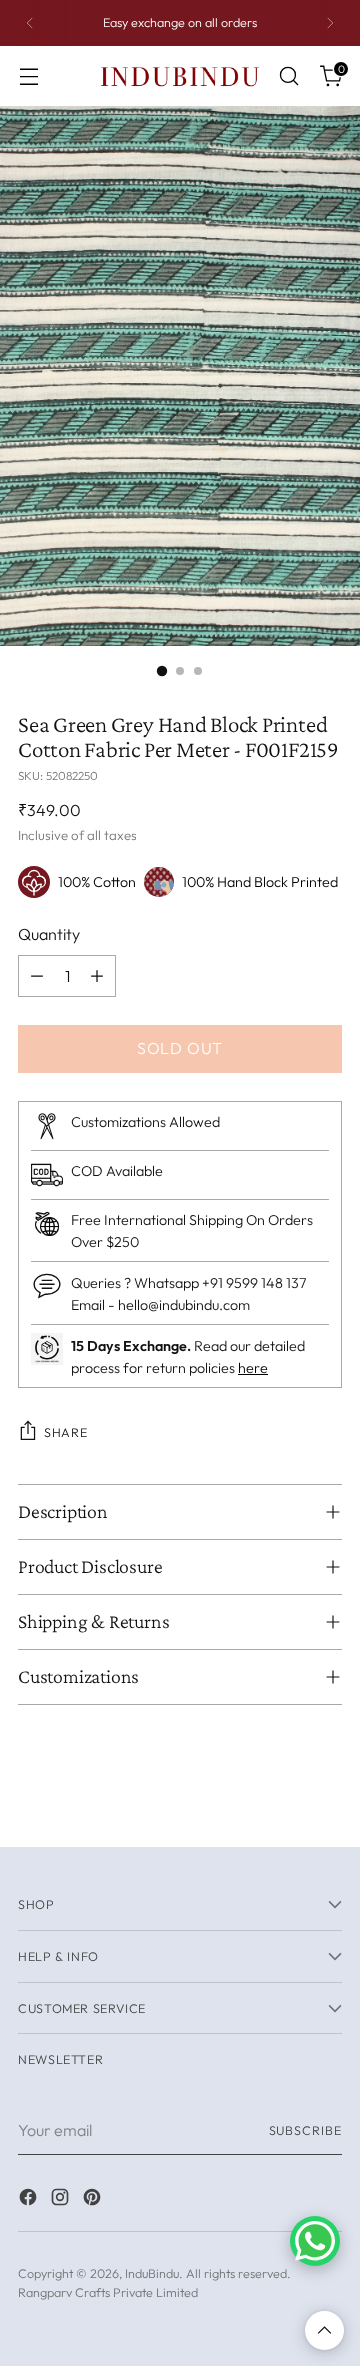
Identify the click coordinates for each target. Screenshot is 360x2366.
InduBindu (152, 2273)
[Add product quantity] (97, 976)
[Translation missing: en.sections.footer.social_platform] (30, 2200)
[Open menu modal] (28, 76)
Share (65, 1432)
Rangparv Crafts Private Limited (108, 2292)
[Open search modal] (288, 76)
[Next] (330, 23)
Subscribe (305, 2130)
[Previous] (30, 23)
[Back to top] (324, 2330)
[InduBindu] (180, 75)
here (253, 1368)
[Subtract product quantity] (37, 976)
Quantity (49, 934)
